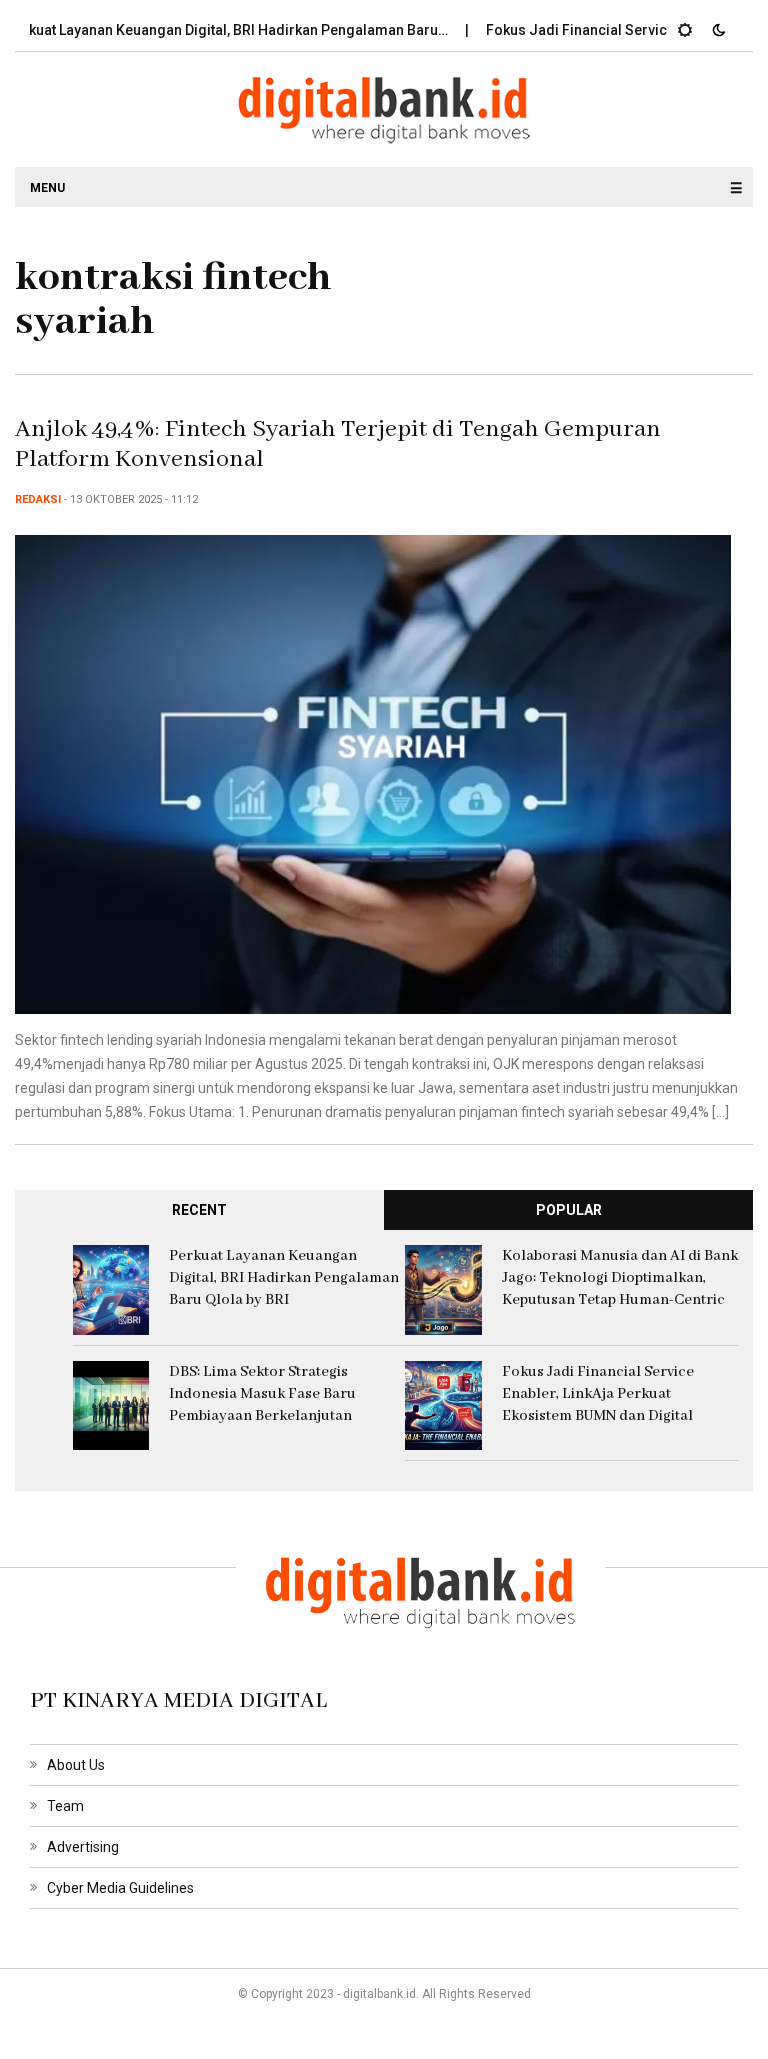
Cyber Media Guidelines (120, 1888)
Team (65, 1806)
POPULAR (569, 1210)
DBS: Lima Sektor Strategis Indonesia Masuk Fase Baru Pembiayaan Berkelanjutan (262, 1394)
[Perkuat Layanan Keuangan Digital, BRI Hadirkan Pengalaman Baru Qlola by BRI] (111, 1289)
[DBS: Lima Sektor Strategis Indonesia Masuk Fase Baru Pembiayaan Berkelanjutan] (111, 1404)
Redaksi (38, 499)
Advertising (83, 1847)
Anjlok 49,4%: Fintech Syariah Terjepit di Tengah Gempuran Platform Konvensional (338, 444)
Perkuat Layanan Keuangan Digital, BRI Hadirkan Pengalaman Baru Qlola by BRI (284, 1278)
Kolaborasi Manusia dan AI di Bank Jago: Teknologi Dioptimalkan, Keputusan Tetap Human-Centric (620, 1278)
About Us (76, 1765)
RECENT (199, 1210)
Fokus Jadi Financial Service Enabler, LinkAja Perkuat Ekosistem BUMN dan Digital (598, 1394)
